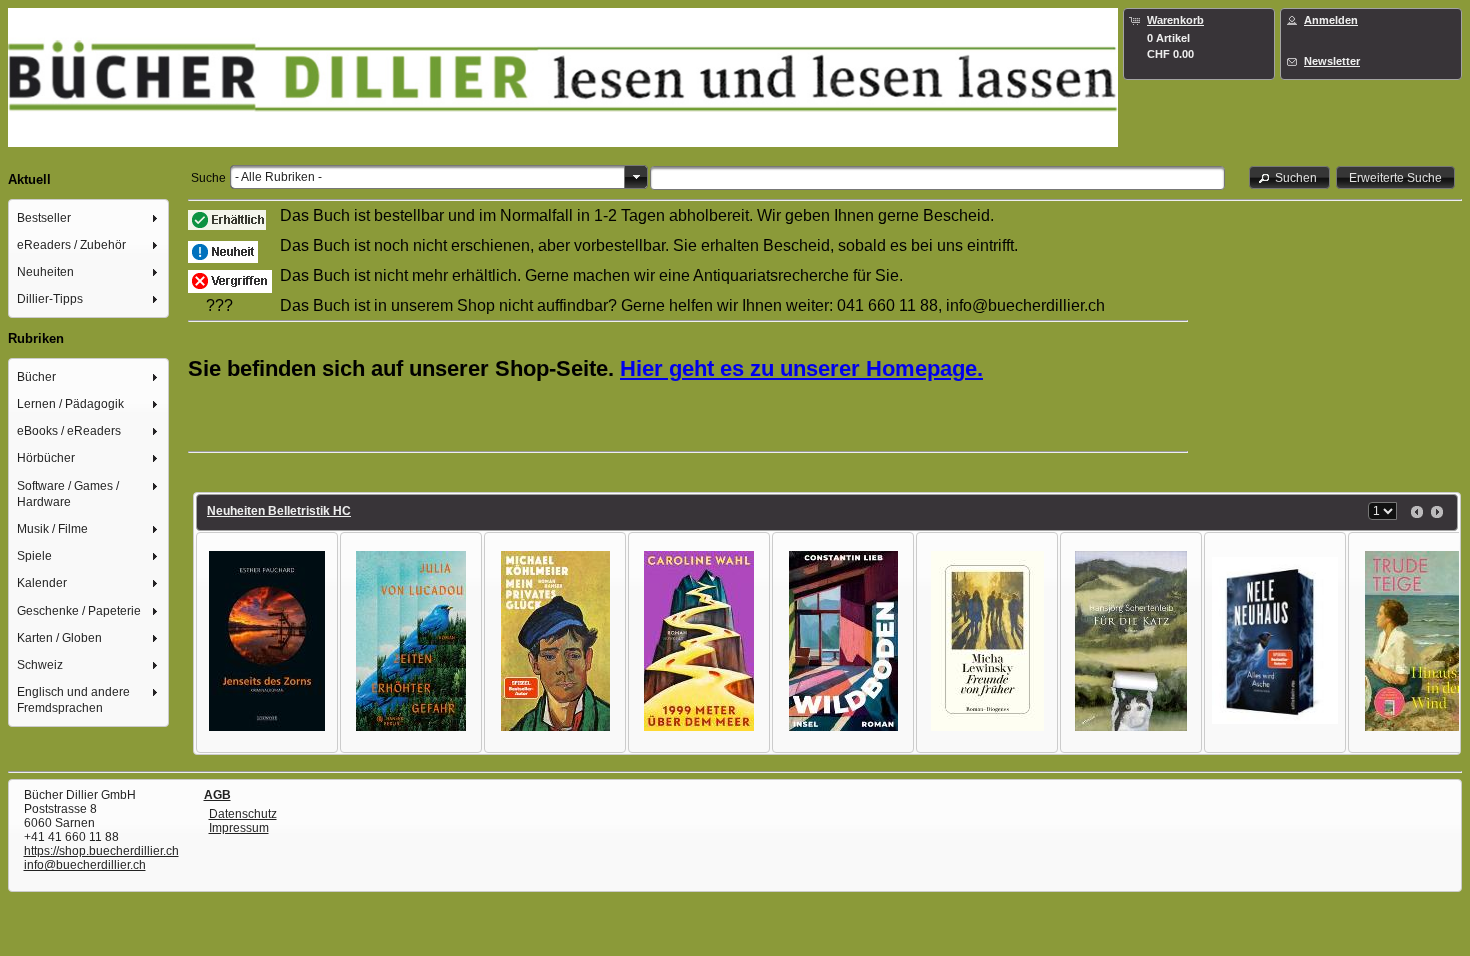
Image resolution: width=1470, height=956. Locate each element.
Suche (208, 178)
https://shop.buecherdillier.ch (101, 851)
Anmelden (1331, 20)
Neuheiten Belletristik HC (279, 511)
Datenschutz (243, 814)
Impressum (239, 828)
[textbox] (938, 178)
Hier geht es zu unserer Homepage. (801, 368)
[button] (1290, 177)
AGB (217, 795)
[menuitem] (89, 217)
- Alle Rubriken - (278, 177)
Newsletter (1332, 61)
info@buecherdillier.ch (85, 865)
